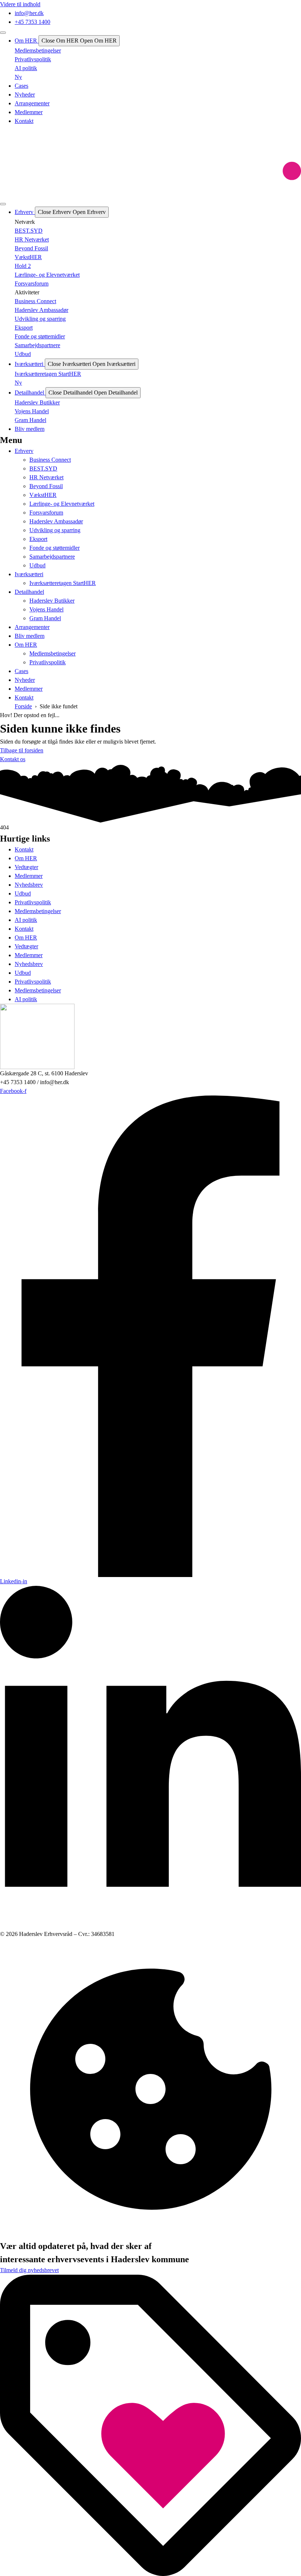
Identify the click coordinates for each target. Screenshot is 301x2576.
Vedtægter (26, 867)
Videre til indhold (20, 4)
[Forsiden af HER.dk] (150, 1036)
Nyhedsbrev (29, 885)
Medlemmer (29, 876)
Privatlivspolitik (33, 902)
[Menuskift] (3, 33)
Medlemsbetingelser (38, 911)
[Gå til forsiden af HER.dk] (150, 162)
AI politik (26, 920)
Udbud (23, 893)
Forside (23, 706)
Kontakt (24, 849)
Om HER (26, 858)
